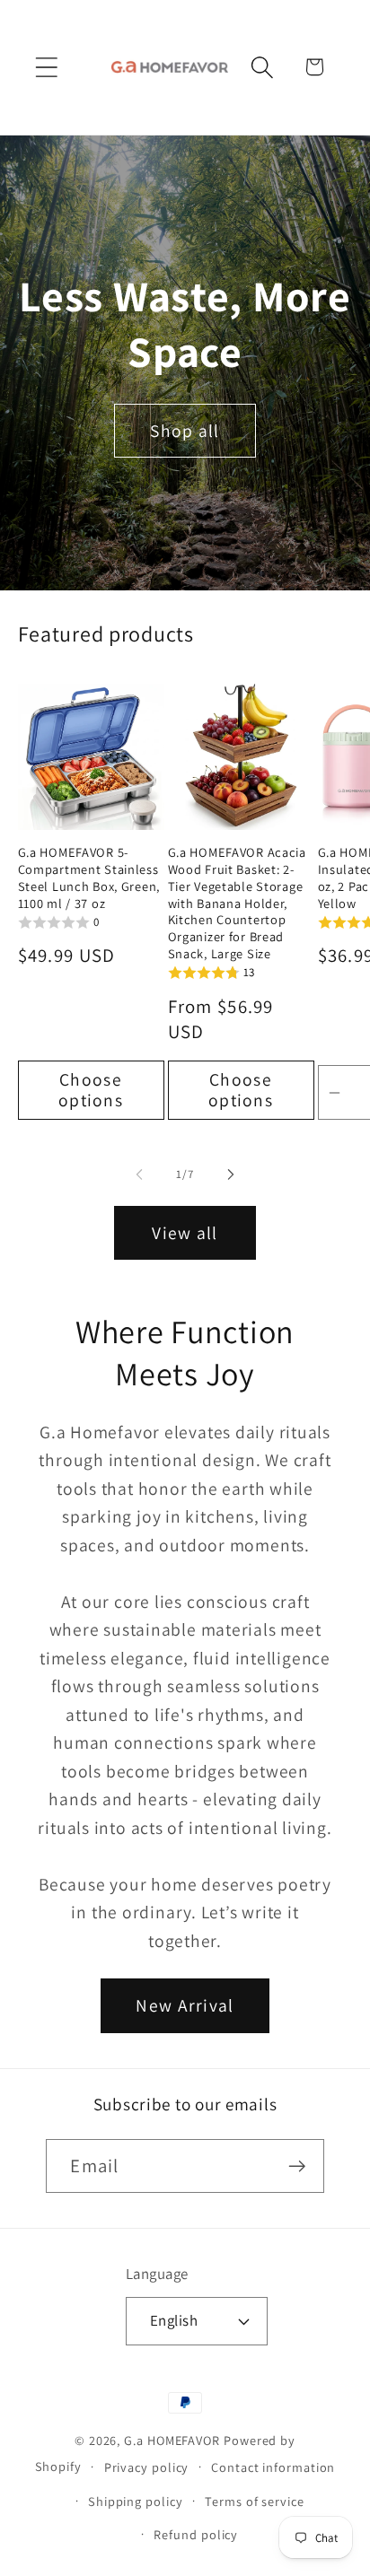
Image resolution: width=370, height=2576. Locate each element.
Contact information (273, 2467)
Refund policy (196, 2534)
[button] (46, 67)
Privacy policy (147, 2467)
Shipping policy (136, 2501)
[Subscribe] (298, 2166)
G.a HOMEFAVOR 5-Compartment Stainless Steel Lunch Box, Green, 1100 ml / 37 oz (89, 878)
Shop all (185, 431)
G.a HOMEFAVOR (172, 2440)
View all (185, 1233)
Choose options (91, 1090)
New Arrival (185, 2005)
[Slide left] (139, 1174)
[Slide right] (231, 1174)
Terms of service (255, 2501)
